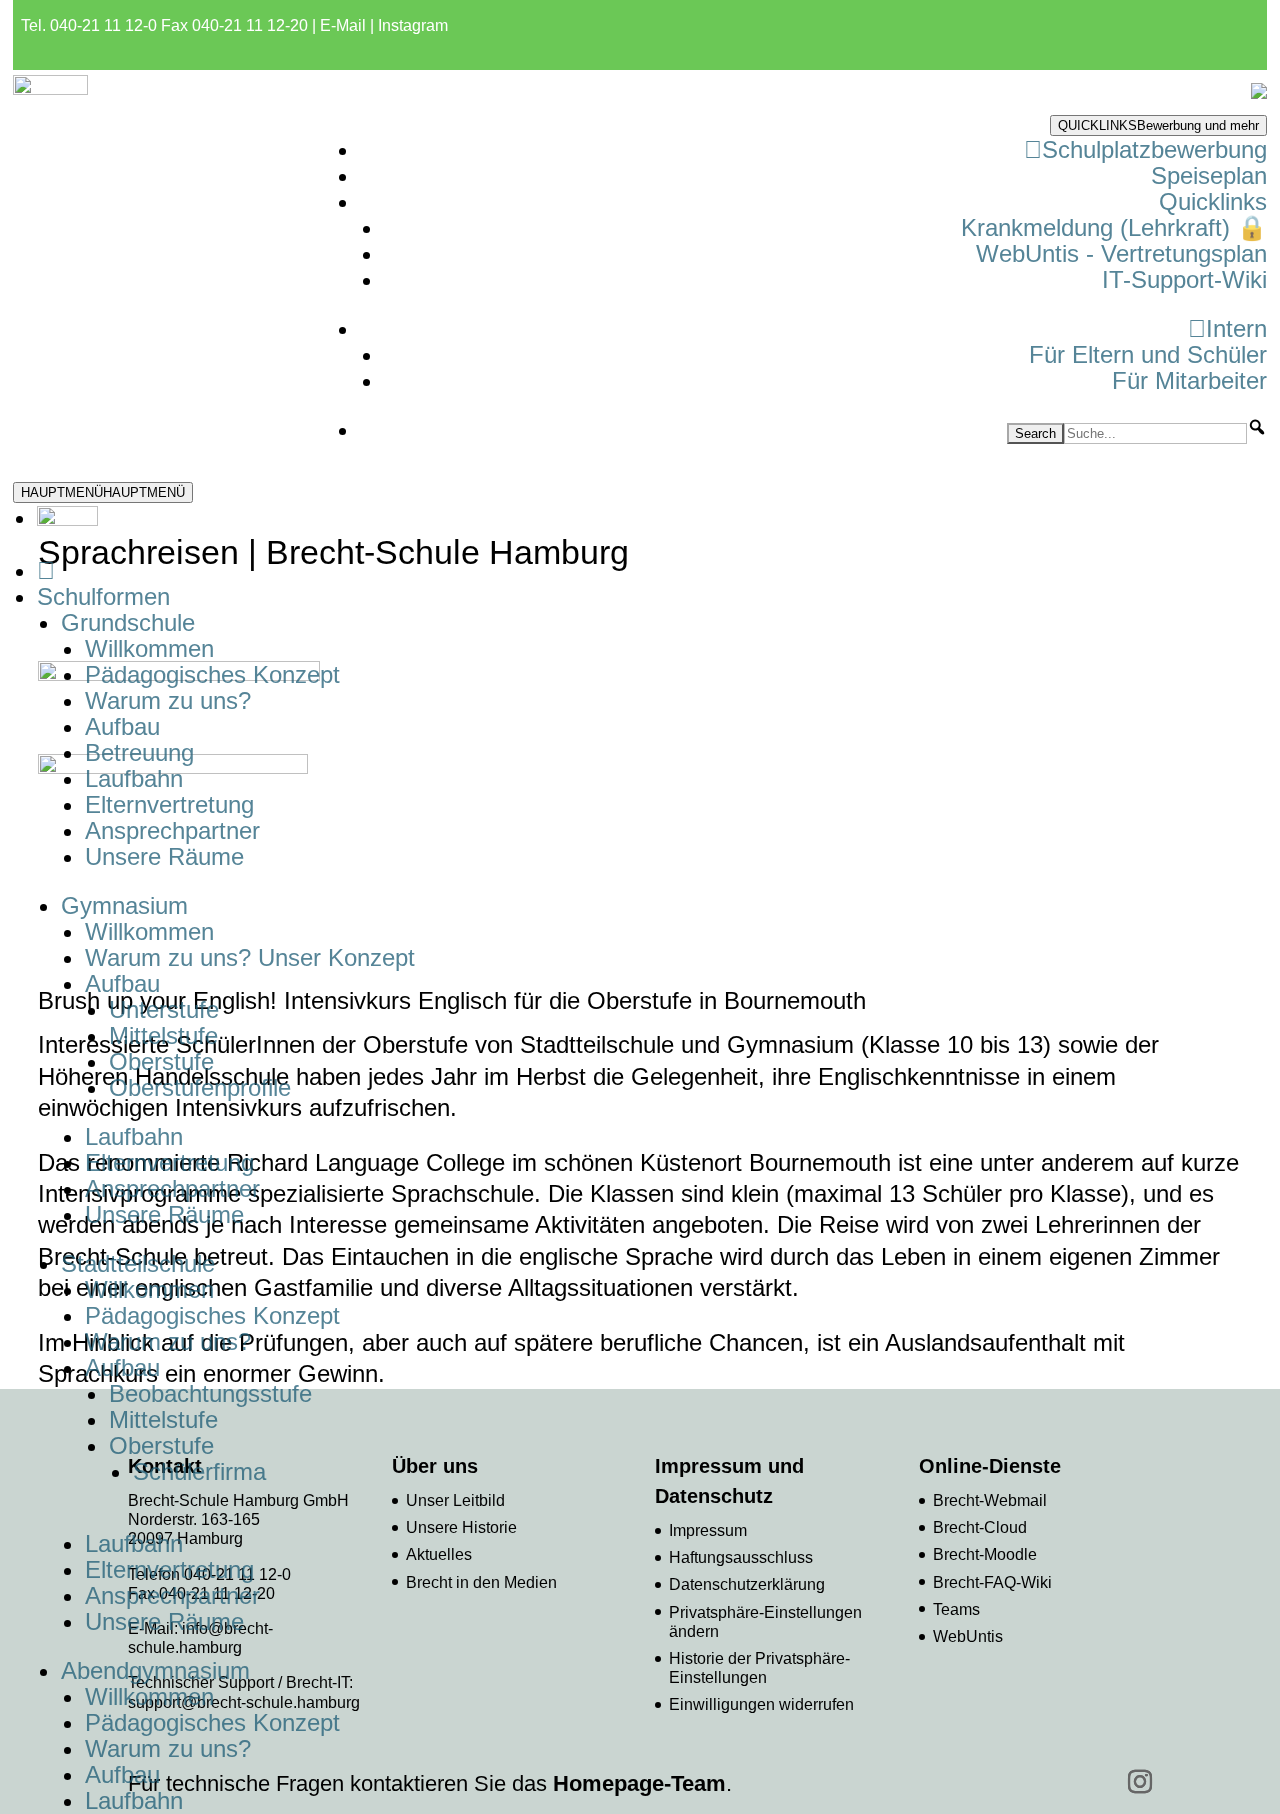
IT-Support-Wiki (1184, 279)
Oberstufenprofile (200, 1087)
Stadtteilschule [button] (138, 1263)
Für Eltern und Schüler (1148, 354)
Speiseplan (1209, 175)
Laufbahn (134, 778)
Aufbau (122, 726)
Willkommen (149, 648)
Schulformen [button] (103, 596)
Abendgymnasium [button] (155, 1670)
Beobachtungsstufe (210, 1393)
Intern (1236, 328)
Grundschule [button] (128, 622)
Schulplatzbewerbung (1154, 149)
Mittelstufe (163, 1035)
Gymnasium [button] (124, 905)
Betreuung (139, 752)
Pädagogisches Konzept (212, 674)
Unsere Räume (164, 856)
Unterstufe (164, 1009)
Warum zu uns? (168, 700)
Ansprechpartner (172, 830)
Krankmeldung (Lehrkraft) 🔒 (1114, 227)
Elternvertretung (169, 804)
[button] (1257, 427)
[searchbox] (1155, 433)
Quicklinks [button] (1213, 201)
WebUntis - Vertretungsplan (1121, 253)
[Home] (46, 570)
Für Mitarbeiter (1189, 380)
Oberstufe (161, 1061)
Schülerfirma (199, 1471)
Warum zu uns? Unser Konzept (250, 957)
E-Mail (343, 25)
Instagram (413, 25)
